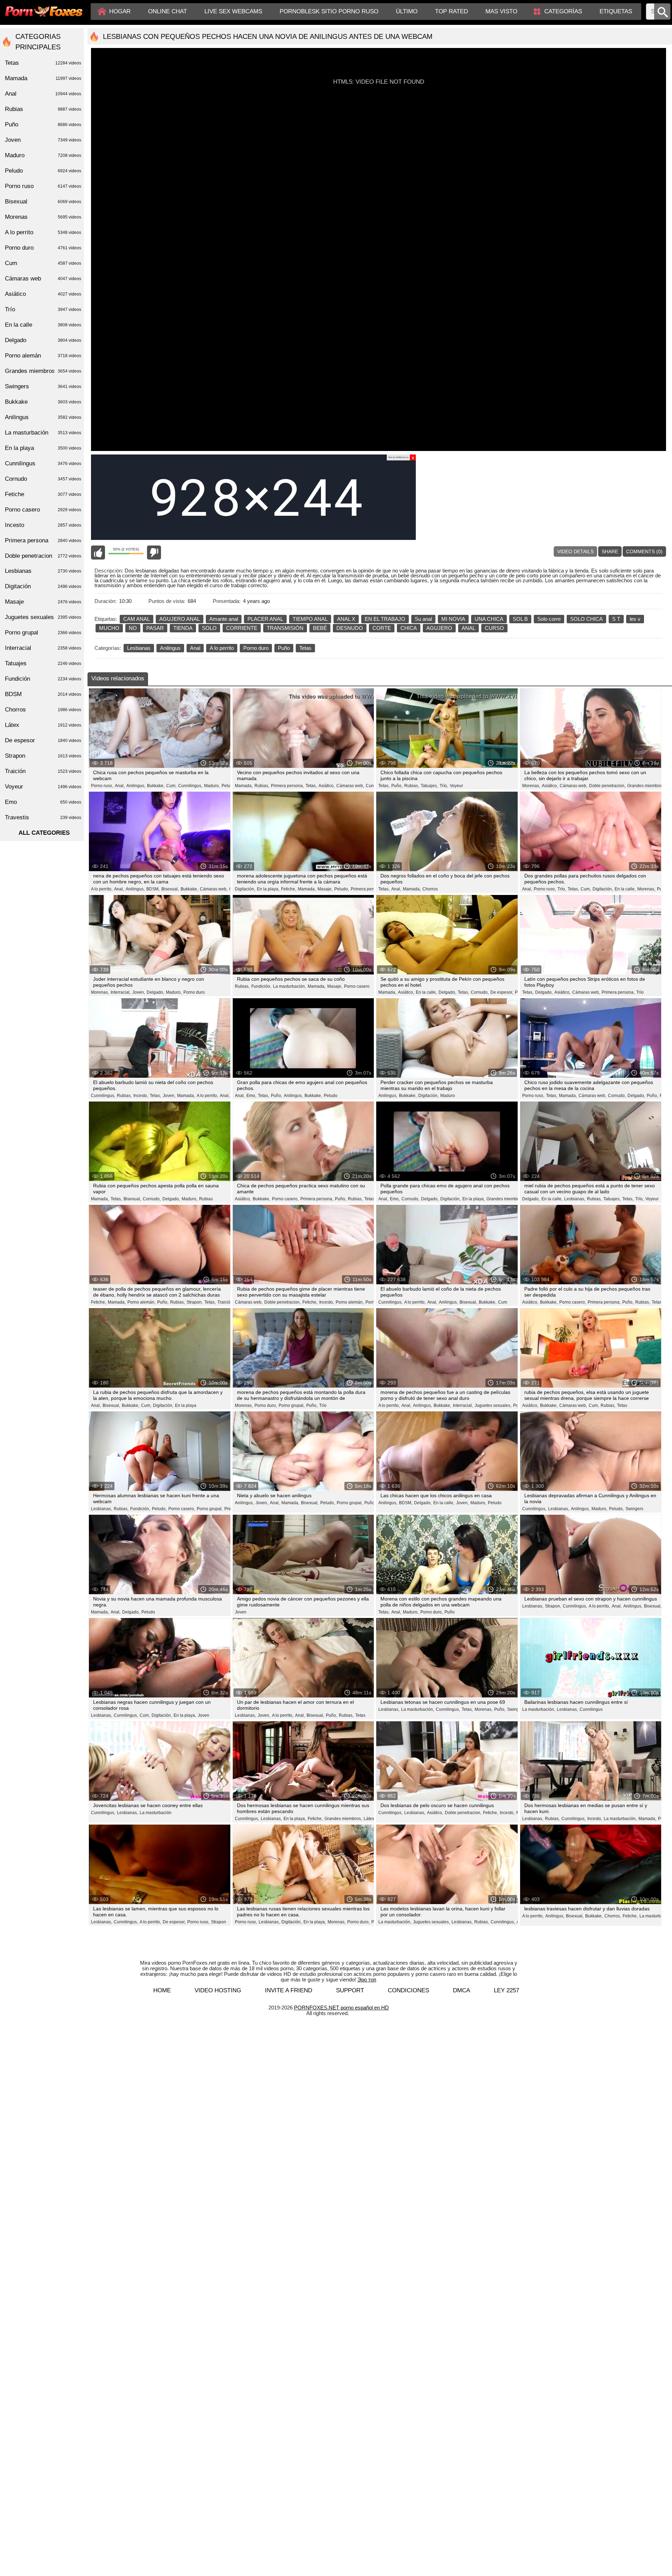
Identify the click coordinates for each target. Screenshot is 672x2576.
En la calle (43, 325)
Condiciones (408, 1990)
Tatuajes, (429, 786)
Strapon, (195, 1302)
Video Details (575, 551)
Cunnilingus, (190, 786)
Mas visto (501, 11)
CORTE (382, 628)
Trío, (444, 786)
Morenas (43, 217)
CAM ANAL (136, 619)
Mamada (43, 78)
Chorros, (613, 1916)
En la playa (186, 1405)
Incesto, (141, 1096)
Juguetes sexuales (43, 617)
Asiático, (327, 786)
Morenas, (531, 786)
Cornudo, (480, 992)
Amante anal (224, 619)
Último (407, 11)
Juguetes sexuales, (493, 1405)
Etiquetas (616, 11)
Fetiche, (289, 889)
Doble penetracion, (607, 786)
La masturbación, (289, 986)
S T (616, 619)
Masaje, (325, 889)
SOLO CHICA (586, 619)
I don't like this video (154, 553)
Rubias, (262, 786)
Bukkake (43, 402)
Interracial (43, 648)
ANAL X (346, 619)
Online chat (167, 11)
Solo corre (549, 619)
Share (610, 551)
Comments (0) (644, 551)
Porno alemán (43, 356)
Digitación (43, 586)
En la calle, (625, 889)
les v (635, 619)
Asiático (43, 294)
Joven (241, 1612)
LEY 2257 (506, 1990)
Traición (225, 1302)
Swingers (634, 1509)
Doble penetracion (43, 556)
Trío (640, 992)
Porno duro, (266, 1405)
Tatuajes (43, 663)
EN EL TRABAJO (385, 619)
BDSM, (153, 889)
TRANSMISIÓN (285, 628)
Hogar (120, 11)
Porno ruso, (102, 786)
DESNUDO (350, 628)
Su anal (423, 619)
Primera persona (367, 889)
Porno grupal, (292, 1405)
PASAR (155, 628)
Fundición (43, 679)
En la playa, (268, 889)
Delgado (43, 340)
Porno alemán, (141, 1302)
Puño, (397, 786)
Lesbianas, (575, 1199)
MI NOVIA (453, 619)
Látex (43, 725)
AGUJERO (439, 628)
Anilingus (170, 648)
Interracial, (121, 992)
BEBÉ (320, 628)
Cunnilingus (591, 1709)
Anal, (120, 786)
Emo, (251, 1096)
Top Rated (451, 11)
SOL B (520, 619)
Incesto (43, 525)
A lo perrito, (102, 889)
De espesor (43, 740)
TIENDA (183, 628)
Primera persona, (287, 786)
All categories (44, 833)
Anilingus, (136, 786)
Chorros (430, 889)
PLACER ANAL (265, 619)
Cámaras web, (350, 786)
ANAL (468, 628)
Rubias (206, 1199)
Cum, (171, 786)
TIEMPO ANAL (310, 619)
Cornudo (43, 479)
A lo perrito (222, 648)
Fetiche (43, 494)
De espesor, (502, 992)
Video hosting (218, 1990)
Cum (503, 1302)
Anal (195, 648)
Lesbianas (139, 648)
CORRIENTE (242, 628)
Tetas (305, 648)
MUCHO (109, 628)
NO (133, 628)
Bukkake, (156, 786)
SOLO (209, 628)
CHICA (409, 628)
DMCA (461, 1990)
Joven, (139, 992)
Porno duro (256, 648)
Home (162, 1990)
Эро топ (367, 1980)
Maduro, (212, 786)
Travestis (43, 817)
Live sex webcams (233, 11)
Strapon (219, 1922)
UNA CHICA (489, 619)
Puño (284, 648)
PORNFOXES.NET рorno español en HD (341, 2008)
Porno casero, (285, 1199)
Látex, (369, 1819)
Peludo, (229, 786)
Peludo (331, 1096)
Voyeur (456, 786)
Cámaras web (43, 279)
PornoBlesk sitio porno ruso (329, 11)
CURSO (494, 628)
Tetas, (311, 786)
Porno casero (357, 986)
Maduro (448, 1096)
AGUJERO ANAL (180, 619)
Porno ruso (43, 186)
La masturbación (156, 1813)
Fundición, (261, 986)
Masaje (43, 602)
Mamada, (244, 786)
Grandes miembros (43, 371)
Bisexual (43, 202)
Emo (43, 802)
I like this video (98, 553)
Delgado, (155, 992)
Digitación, (245, 889)
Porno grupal (43, 633)
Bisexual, (170, 889)
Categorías (563, 11)
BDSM (43, 694)
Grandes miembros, (646, 786)
